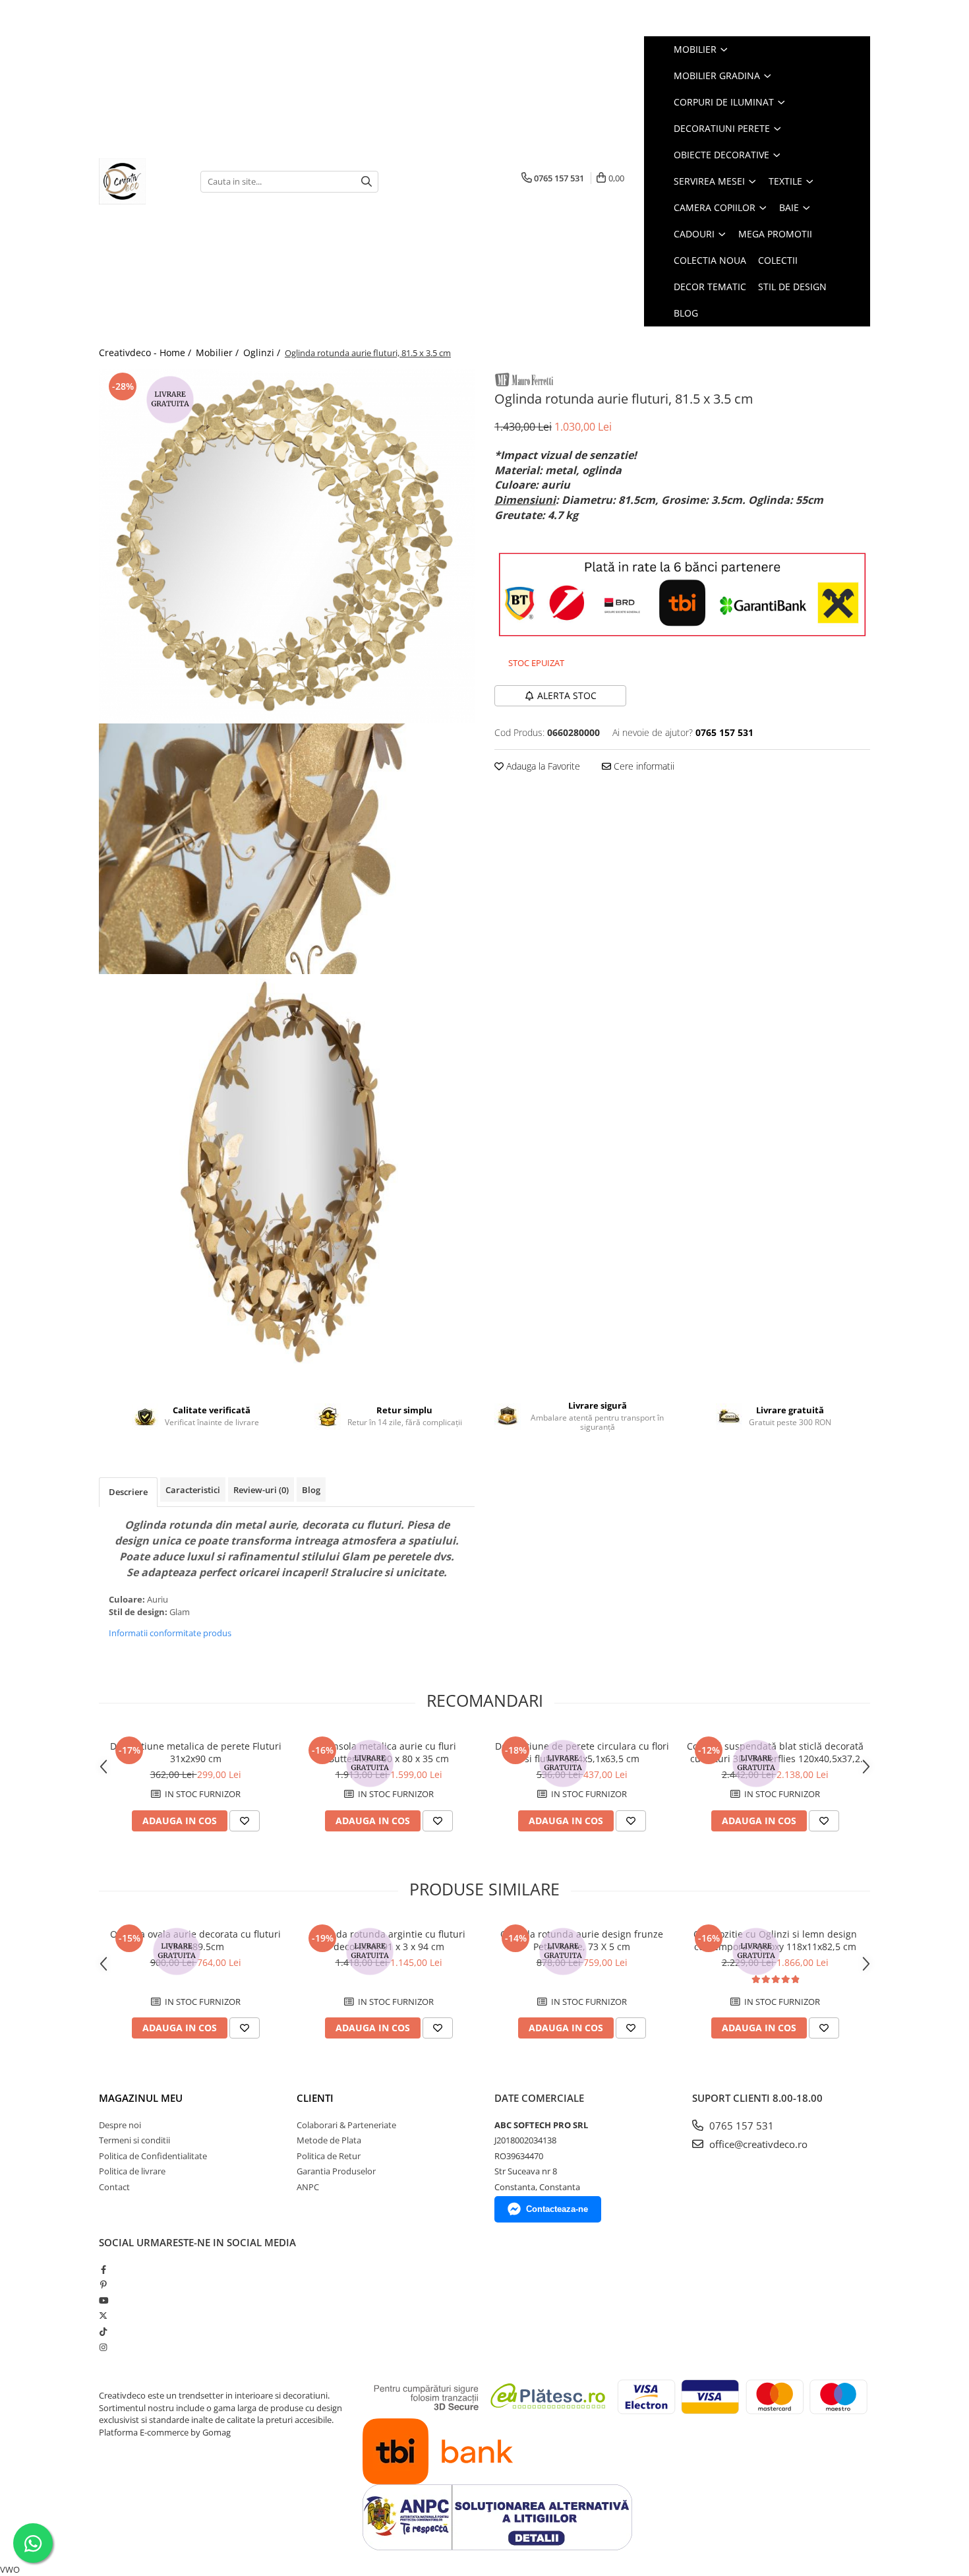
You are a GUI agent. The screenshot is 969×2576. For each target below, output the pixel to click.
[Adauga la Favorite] (245, 1821)
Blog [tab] (311, 1490)
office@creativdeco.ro (757, 2144)
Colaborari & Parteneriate (346, 2125)
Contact (114, 2187)
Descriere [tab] (128, 1492)
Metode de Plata (329, 2140)
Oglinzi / (263, 353)
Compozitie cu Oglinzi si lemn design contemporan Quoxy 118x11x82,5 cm (775, 1940)
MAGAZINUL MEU (141, 2098)
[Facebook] (103, 2269)
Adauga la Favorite (542, 766)
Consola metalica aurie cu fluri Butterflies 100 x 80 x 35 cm (389, 1752)
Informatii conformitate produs (170, 1633)
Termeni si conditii (134, 2140)
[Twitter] (103, 2315)
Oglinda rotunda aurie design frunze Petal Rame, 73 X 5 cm (582, 1940)
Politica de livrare (132, 2171)
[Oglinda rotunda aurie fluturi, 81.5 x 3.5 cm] (287, 546)
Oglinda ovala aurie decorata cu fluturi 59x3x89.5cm (195, 1940)
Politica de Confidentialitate (153, 2156)
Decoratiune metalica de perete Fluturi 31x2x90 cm (196, 1752)
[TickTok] (103, 2331)
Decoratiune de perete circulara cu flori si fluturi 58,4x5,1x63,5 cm (582, 1752)
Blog (686, 313)
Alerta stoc (567, 695)
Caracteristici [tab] (193, 1490)
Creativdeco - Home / (146, 353)
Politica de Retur (329, 2156)
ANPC (308, 2187)
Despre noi (120, 2125)
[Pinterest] (103, 2285)
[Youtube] (103, 2300)
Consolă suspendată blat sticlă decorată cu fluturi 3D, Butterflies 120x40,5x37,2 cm (775, 1752)
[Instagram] (103, 2347)
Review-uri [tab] (261, 1490)
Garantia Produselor (336, 2171)
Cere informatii (643, 766)
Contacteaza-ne (557, 2209)
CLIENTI (315, 2098)
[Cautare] (367, 182)
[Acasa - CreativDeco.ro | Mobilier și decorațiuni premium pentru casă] (140, 181)
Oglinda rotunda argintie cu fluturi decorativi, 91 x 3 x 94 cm (389, 1940)
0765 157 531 (740, 2126)
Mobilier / (219, 353)
